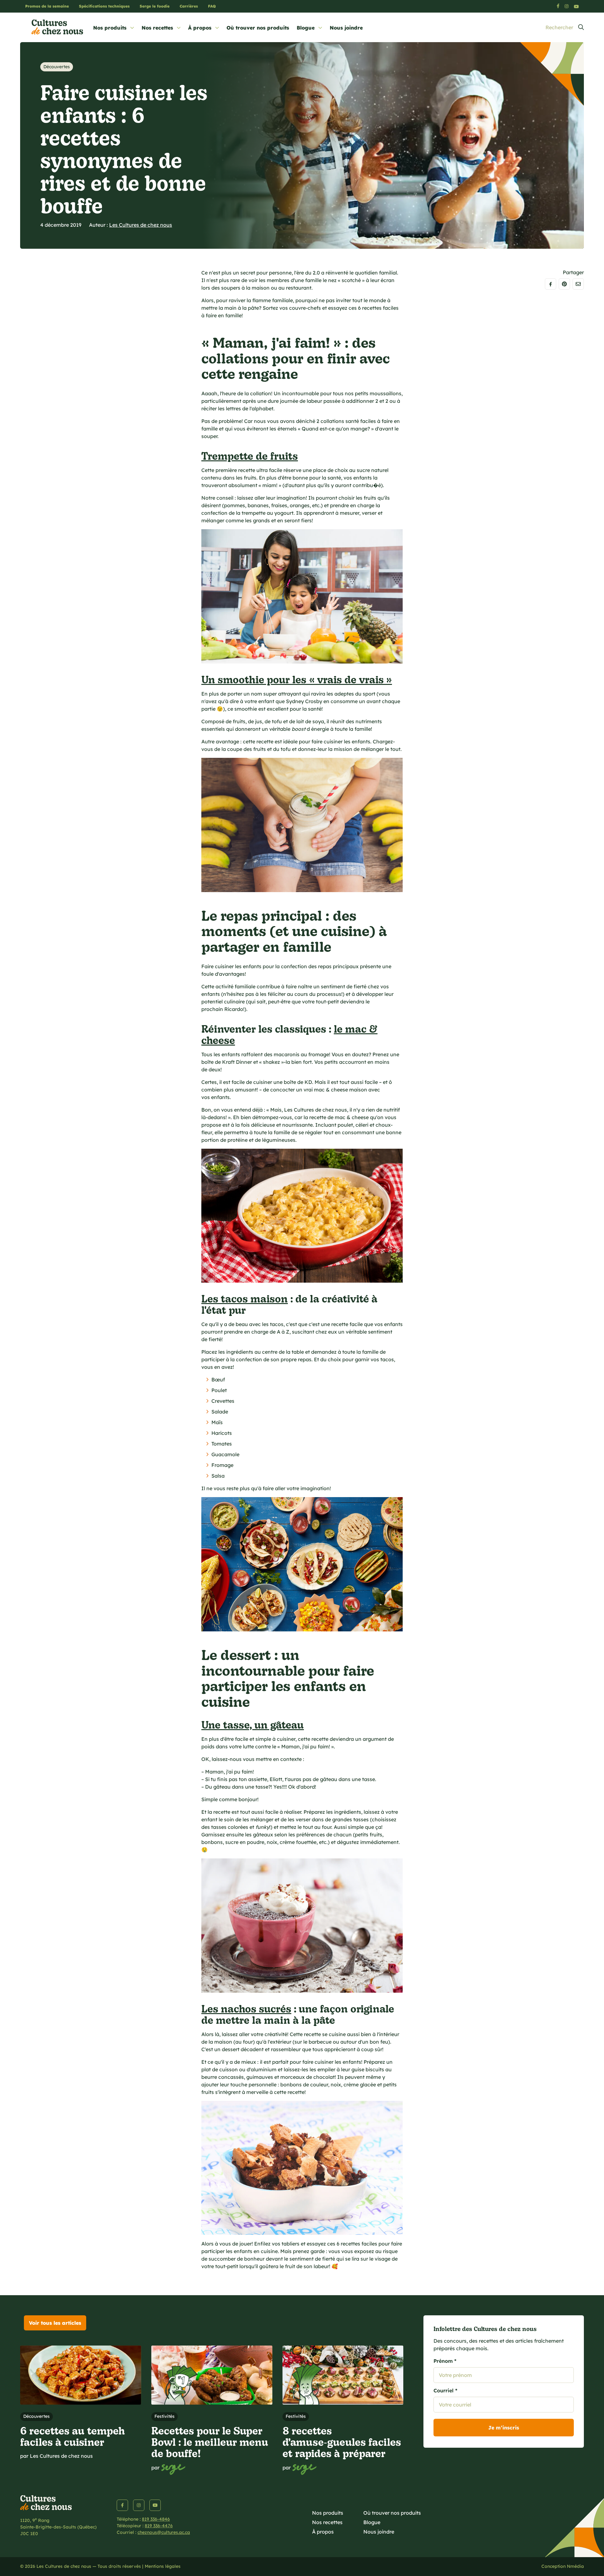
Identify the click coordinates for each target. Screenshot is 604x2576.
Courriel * (445, 2390)
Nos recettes (157, 28)
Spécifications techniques (104, 6)
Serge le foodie (155, 6)
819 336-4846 (156, 2519)
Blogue (306, 28)
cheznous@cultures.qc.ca (164, 2532)
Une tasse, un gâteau (253, 1724)
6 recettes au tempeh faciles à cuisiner (73, 2436)
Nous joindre (346, 28)
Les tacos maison (245, 1298)
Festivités (165, 2416)
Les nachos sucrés (246, 2008)
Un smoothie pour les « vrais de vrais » (297, 679)
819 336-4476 (159, 2526)
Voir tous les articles (55, 2323)
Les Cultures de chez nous (141, 225)
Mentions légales (163, 2566)
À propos (200, 28)
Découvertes (57, 67)
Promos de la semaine (47, 6)
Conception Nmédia (563, 2566)
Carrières (189, 6)
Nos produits (110, 28)
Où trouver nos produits (258, 28)
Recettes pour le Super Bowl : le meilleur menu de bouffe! (210, 2442)
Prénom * (445, 2361)
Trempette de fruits (250, 455)
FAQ (212, 6)
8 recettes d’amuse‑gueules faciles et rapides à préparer (342, 2442)
